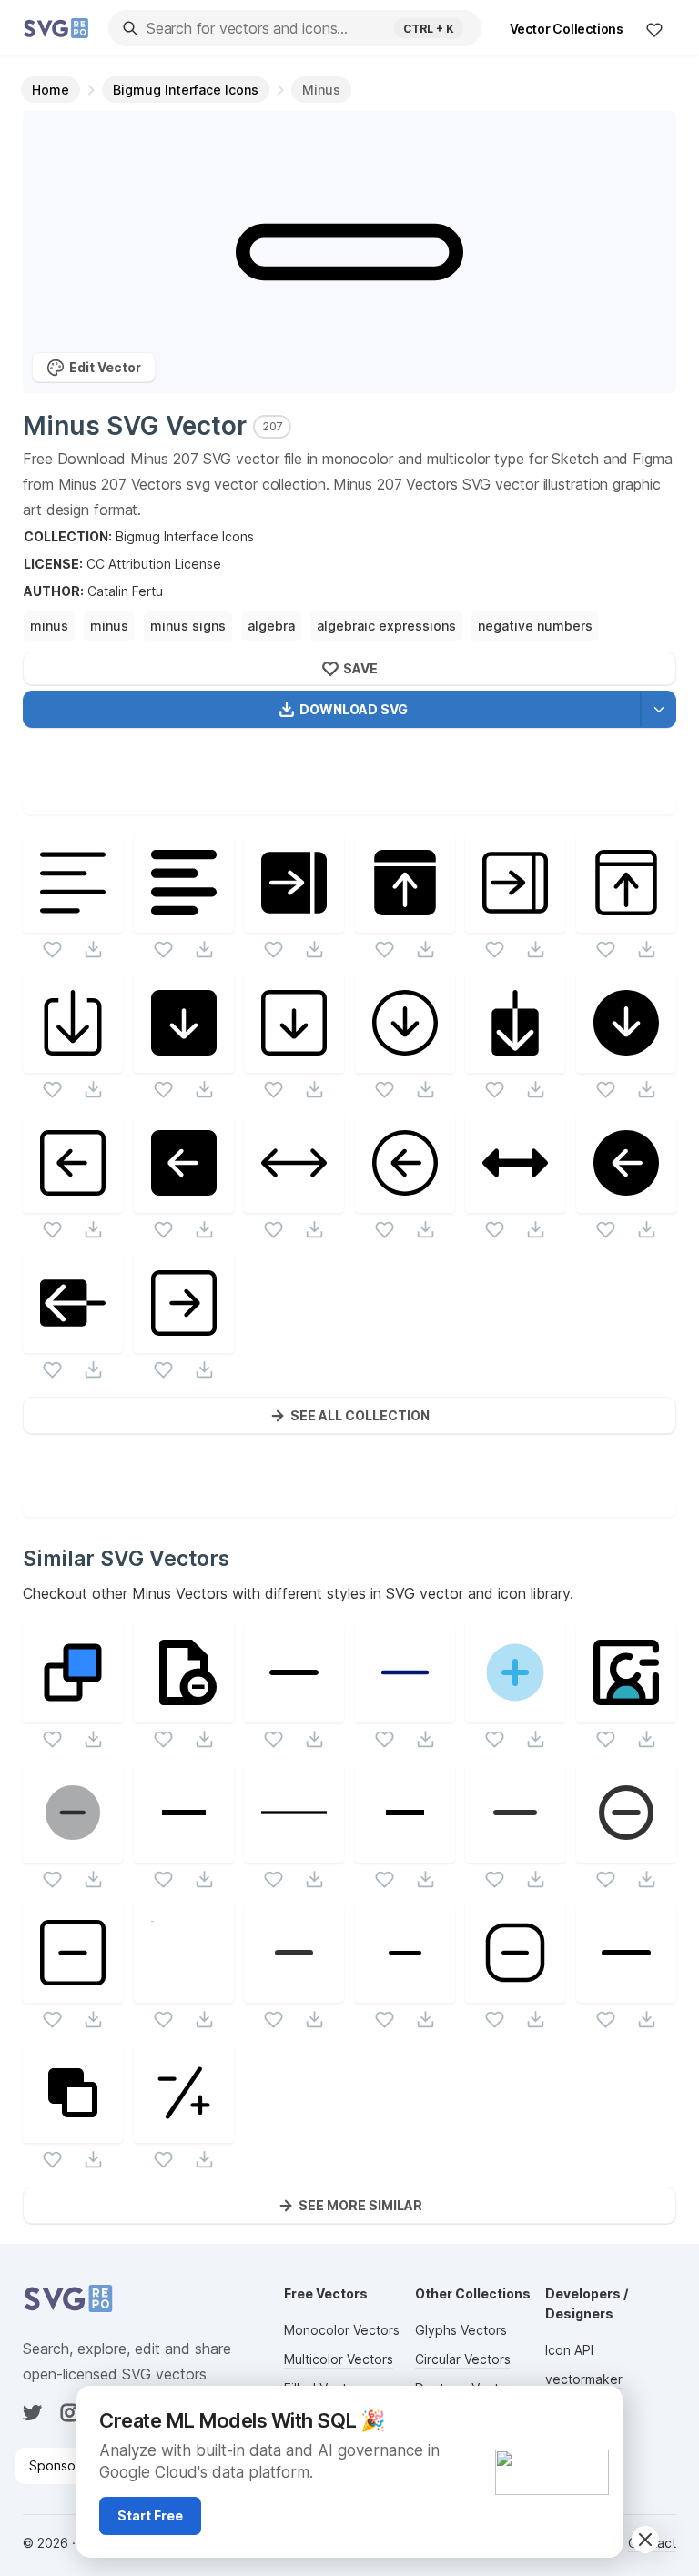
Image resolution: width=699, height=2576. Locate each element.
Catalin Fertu (125, 591)
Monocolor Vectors (342, 2330)
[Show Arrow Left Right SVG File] (294, 1202)
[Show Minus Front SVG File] (73, 2132)
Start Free (150, 2515)
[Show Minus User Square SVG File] (626, 1711)
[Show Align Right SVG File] (294, 921)
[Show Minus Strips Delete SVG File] (184, 1991)
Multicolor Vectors (339, 2359)
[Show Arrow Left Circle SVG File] (405, 1202)
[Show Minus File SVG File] (184, 1711)
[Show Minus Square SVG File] (73, 1991)
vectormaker (584, 2379)
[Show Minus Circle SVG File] (626, 1851)
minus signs (188, 626)
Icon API (569, 2350)
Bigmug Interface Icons (185, 536)
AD (598, 2408)
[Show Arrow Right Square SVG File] (184, 1342)
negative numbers (535, 626)
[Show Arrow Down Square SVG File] (184, 1061)
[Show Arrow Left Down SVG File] (515, 1202)
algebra (271, 626)
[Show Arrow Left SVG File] (73, 1342)
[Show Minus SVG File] (294, 1711)
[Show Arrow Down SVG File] (515, 1061)
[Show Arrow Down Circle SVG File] (405, 1061)
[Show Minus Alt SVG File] (515, 1851)
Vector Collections (567, 29)
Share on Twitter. (433, 800)
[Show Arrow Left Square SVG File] (73, 1202)
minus (49, 626)
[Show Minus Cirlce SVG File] (73, 1851)
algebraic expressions (386, 626)
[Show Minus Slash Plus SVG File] (184, 2132)
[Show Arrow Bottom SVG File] (73, 1061)
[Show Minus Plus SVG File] (515, 1711)
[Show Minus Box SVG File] (515, 1991)
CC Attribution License (154, 564)
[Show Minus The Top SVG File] (73, 1711)
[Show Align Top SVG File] (405, 921)
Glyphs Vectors (461, 2330)
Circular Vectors (463, 2359)
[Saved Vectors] (654, 29)
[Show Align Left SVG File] (73, 921)
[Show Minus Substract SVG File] (294, 1851)
